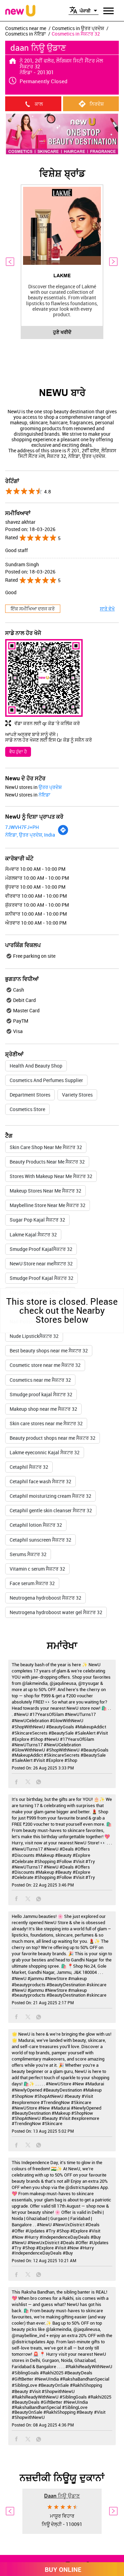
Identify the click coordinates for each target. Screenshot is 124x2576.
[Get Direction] (63, 834)
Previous (10, 262)
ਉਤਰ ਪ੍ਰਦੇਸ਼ (50, 787)
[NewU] (20, 11)
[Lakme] (62, 226)
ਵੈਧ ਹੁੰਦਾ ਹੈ (18, 752)
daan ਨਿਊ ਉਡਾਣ (62, 2496)
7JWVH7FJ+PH (22, 827)
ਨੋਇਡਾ (44, 795)
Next (114, 262)
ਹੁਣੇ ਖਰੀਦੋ (62, 332)
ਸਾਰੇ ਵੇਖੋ (107, 609)
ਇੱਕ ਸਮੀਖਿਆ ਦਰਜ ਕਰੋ (33, 609)
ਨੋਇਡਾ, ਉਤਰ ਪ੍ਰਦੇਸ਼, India (30, 835)
